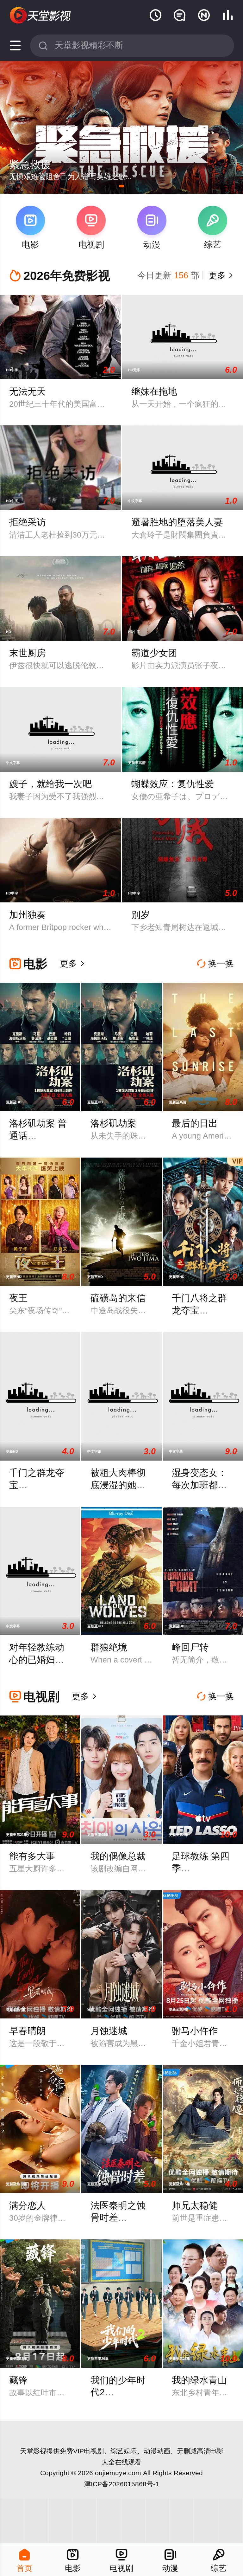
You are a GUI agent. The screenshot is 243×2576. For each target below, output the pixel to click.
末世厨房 (28, 653)
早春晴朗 (28, 2031)
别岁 (140, 915)
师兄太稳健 (195, 2205)
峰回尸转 (190, 1647)
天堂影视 (33, 2451)
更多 (220, 275)
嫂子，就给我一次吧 (50, 784)
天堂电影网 (41, 16)
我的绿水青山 (199, 2380)
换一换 (215, 964)
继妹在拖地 (154, 391)
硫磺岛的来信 (118, 1298)
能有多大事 (32, 1856)
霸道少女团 (154, 653)
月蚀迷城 (109, 2031)
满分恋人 (28, 2205)
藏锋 (18, 2380)
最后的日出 (195, 1123)
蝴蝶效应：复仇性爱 (173, 784)
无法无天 (28, 391)
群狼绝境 (109, 1647)
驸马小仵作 (195, 2031)
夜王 (18, 1298)
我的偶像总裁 (118, 1856)
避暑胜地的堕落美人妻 (177, 522)
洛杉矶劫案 (113, 1123)
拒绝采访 (28, 522)
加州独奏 (28, 915)
